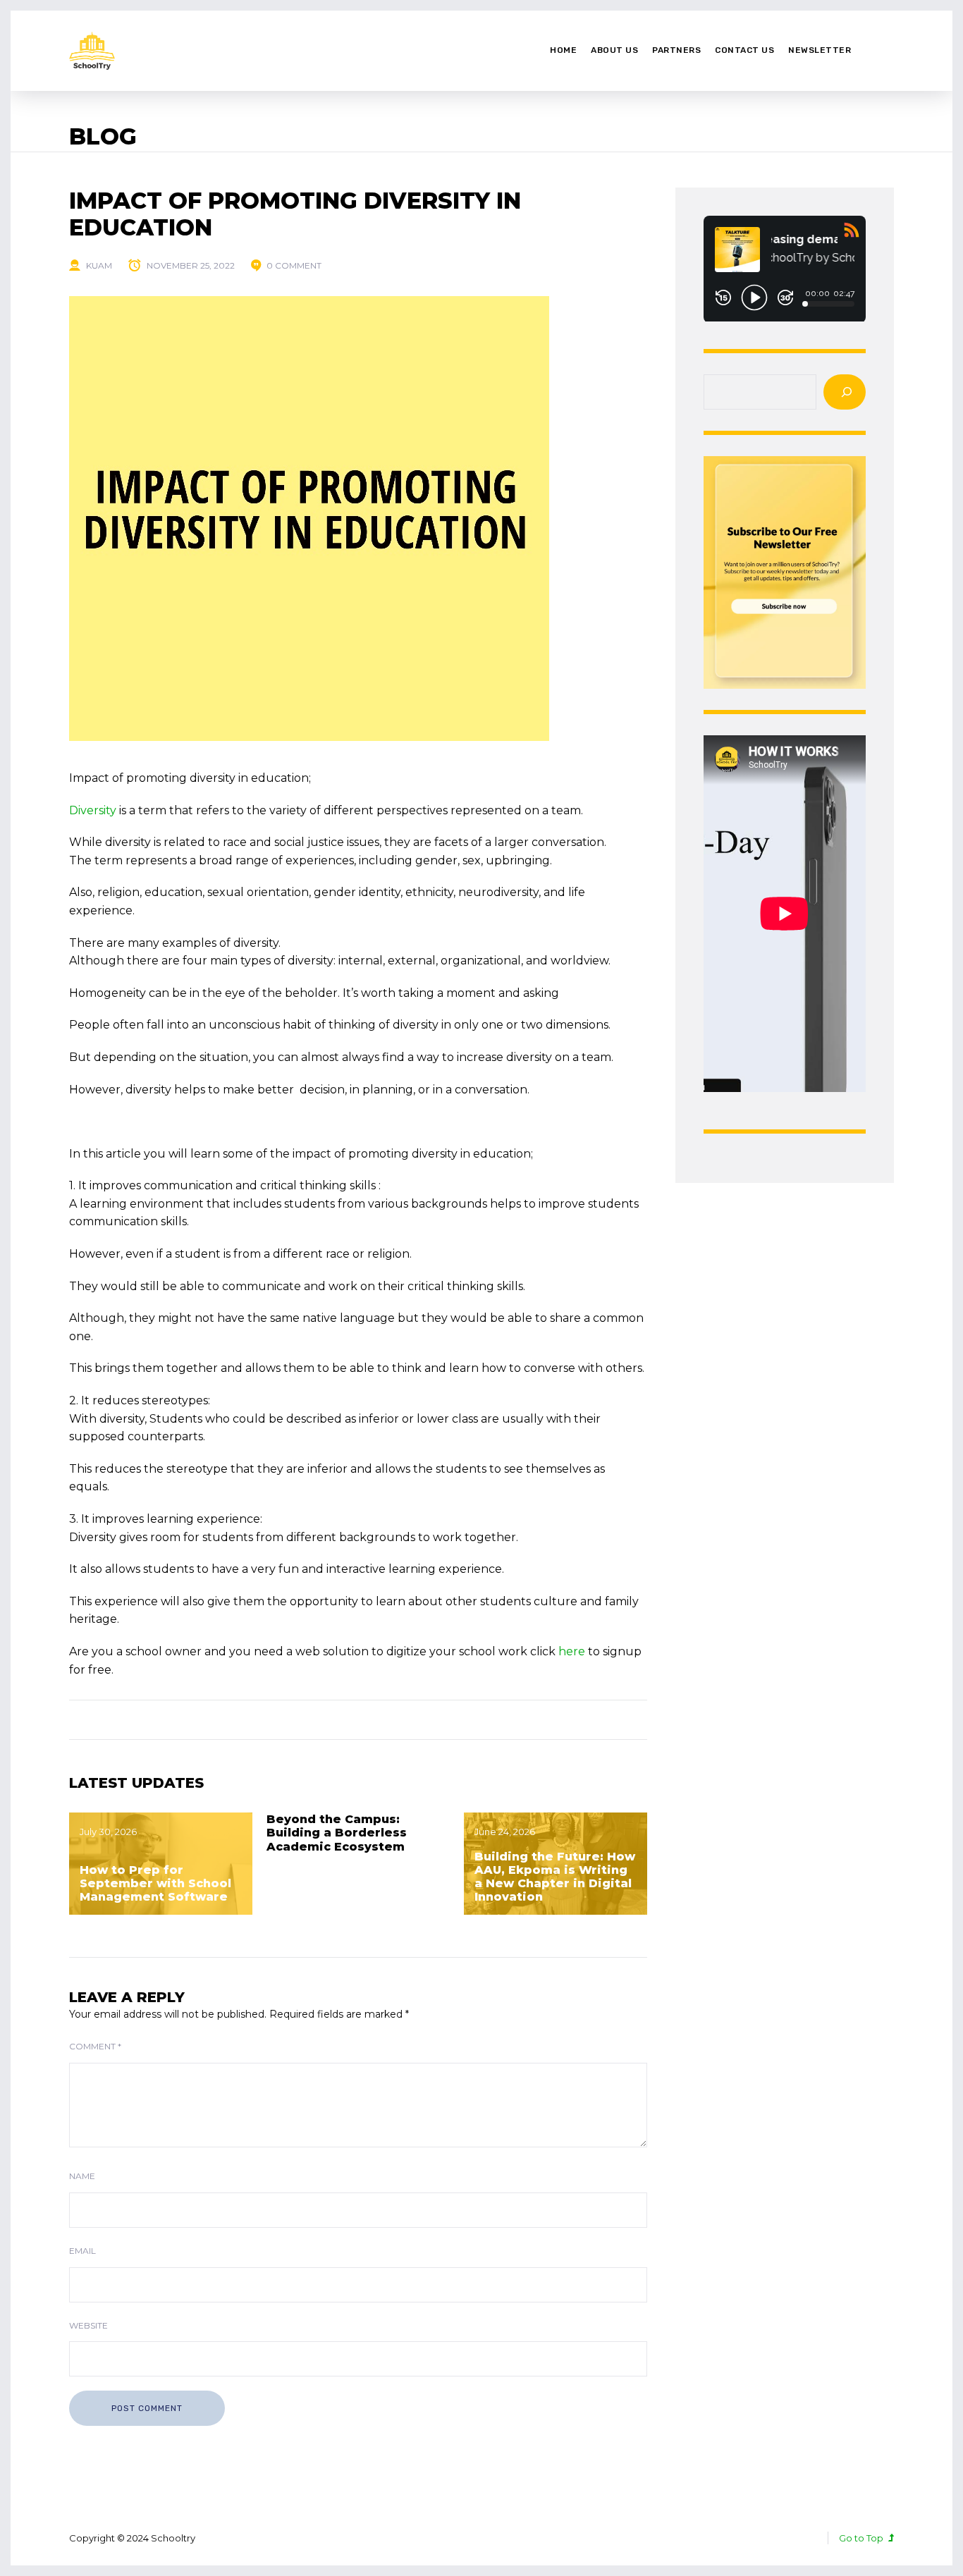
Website (88, 2325)
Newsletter (820, 50)
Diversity (93, 810)
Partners (676, 50)
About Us (614, 50)
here (572, 1651)
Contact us (744, 50)
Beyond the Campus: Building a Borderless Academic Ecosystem (337, 1833)
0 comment (294, 265)
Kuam (99, 265)
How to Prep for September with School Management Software (155, 1883)
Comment (95, 2046)
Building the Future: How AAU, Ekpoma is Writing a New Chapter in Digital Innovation (555, 1877)
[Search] (845, 392)
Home (563, 50)
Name (82, 2176)
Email (82, 2251)
